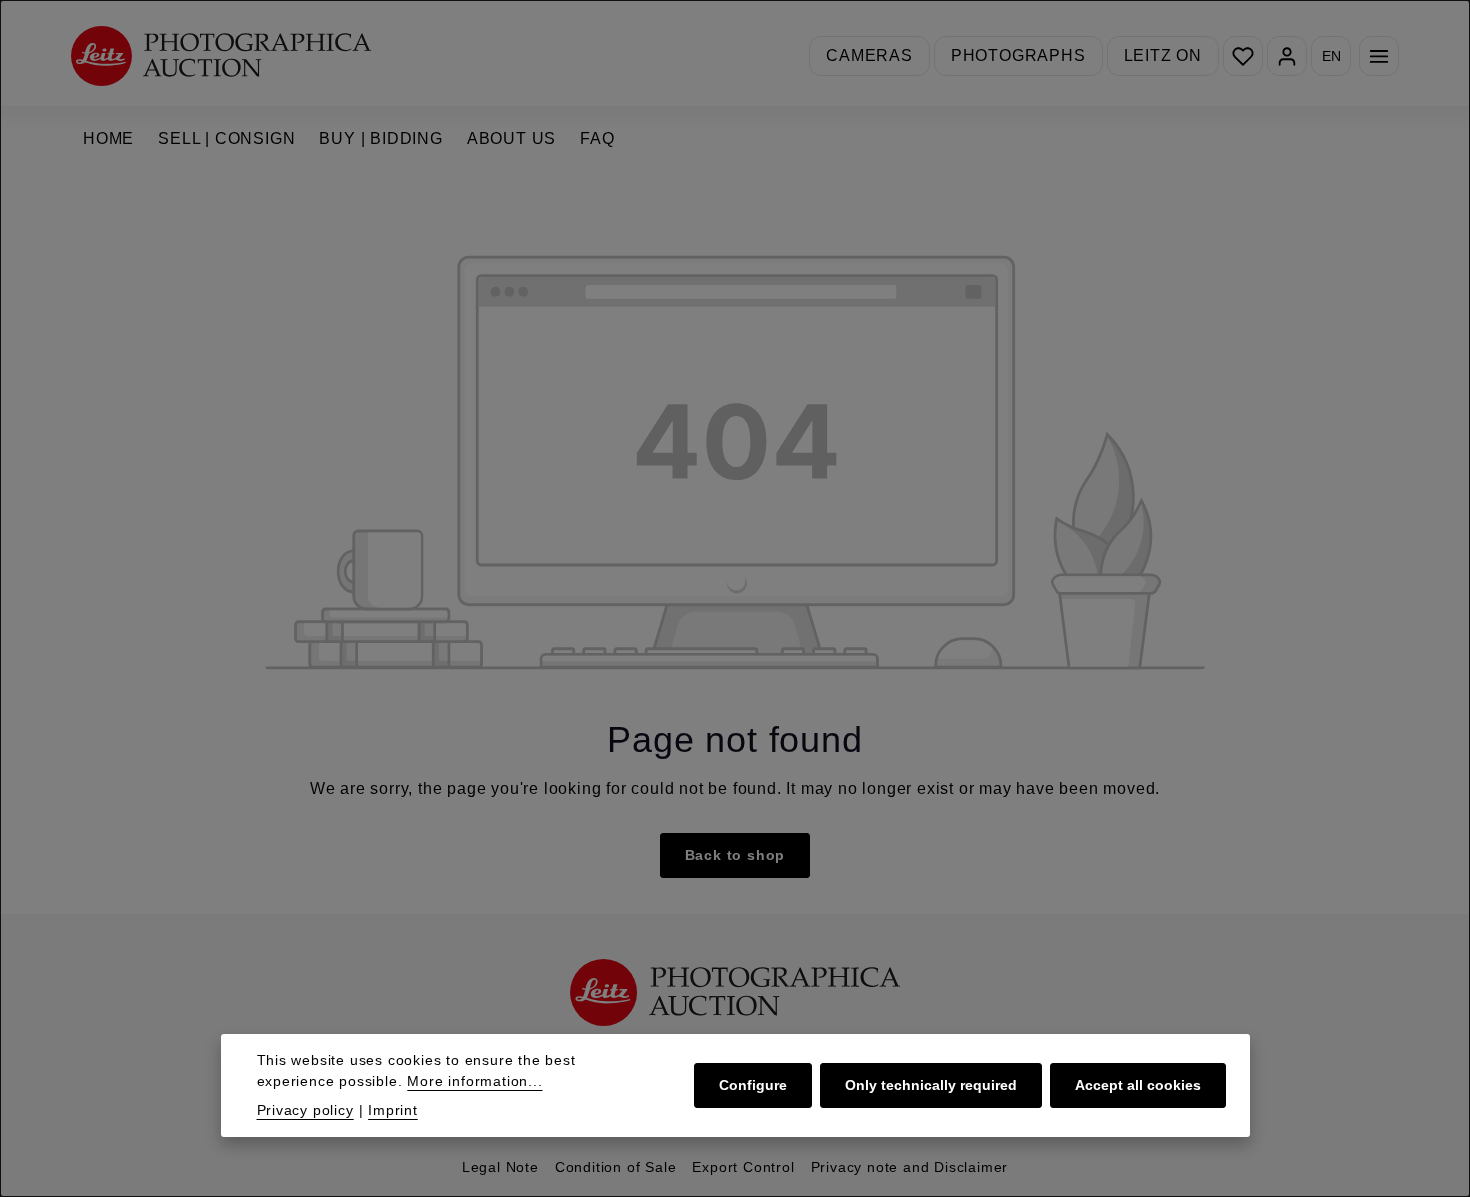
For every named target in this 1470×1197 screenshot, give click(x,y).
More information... (474, 1081)
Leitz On (1163, 55)
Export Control (743, 1167)
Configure (753, 1085)
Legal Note (500, 1167)
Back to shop (735, 855)
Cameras (869, 55)
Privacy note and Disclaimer (910, 1167)
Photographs (1018, 55)
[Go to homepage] (221, 55)
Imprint (393, 1110)
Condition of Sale (616, 1167)
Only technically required (931, 1085)
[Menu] (1379, 56)
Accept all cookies (1138, 1085)
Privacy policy (305, 1110)
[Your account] (1287, 56)
